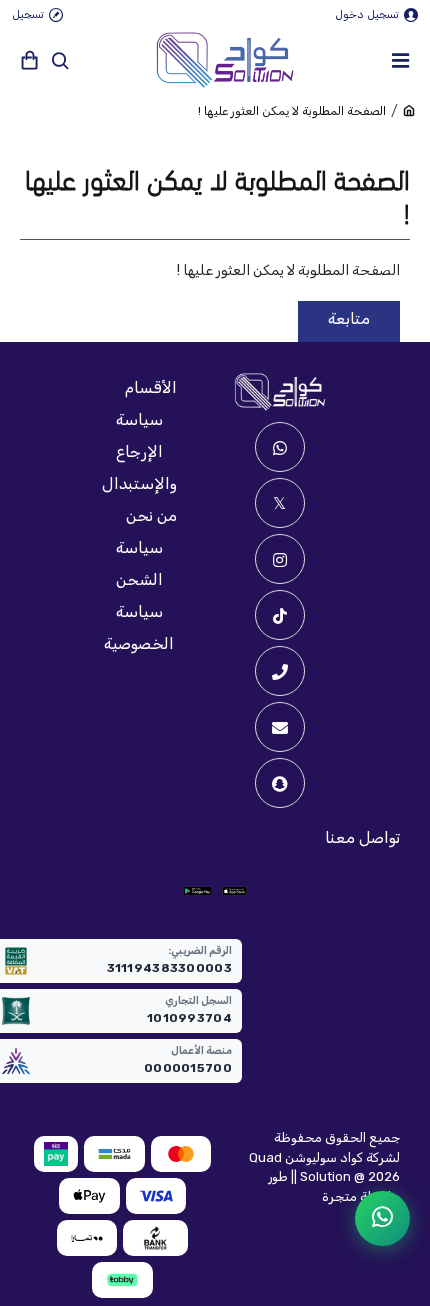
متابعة (349, 318)
